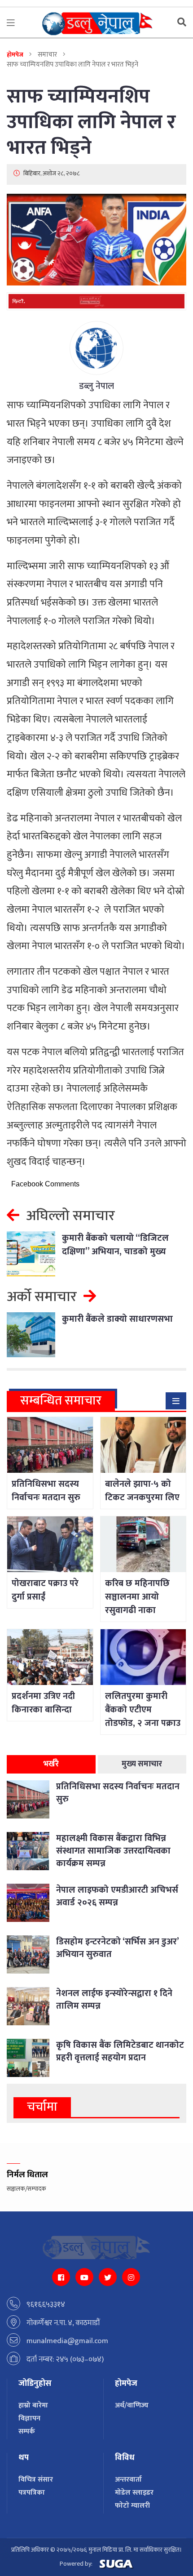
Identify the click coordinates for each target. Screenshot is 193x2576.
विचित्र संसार (36, 2480)
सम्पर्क (27, 2431)
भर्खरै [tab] (51, 1764)
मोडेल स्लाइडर (134, 2493)
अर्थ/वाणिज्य (132, 2405)
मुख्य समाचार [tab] (142, 1764)
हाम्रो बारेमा (33, 2405)
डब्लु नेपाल (96, 386)
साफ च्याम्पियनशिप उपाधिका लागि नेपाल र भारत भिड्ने (91, 122)
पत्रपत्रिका (32, 2493)
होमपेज (15, 55)
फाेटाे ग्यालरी (132, 2506)
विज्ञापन (29, 2418)
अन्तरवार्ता (128, 2480)
